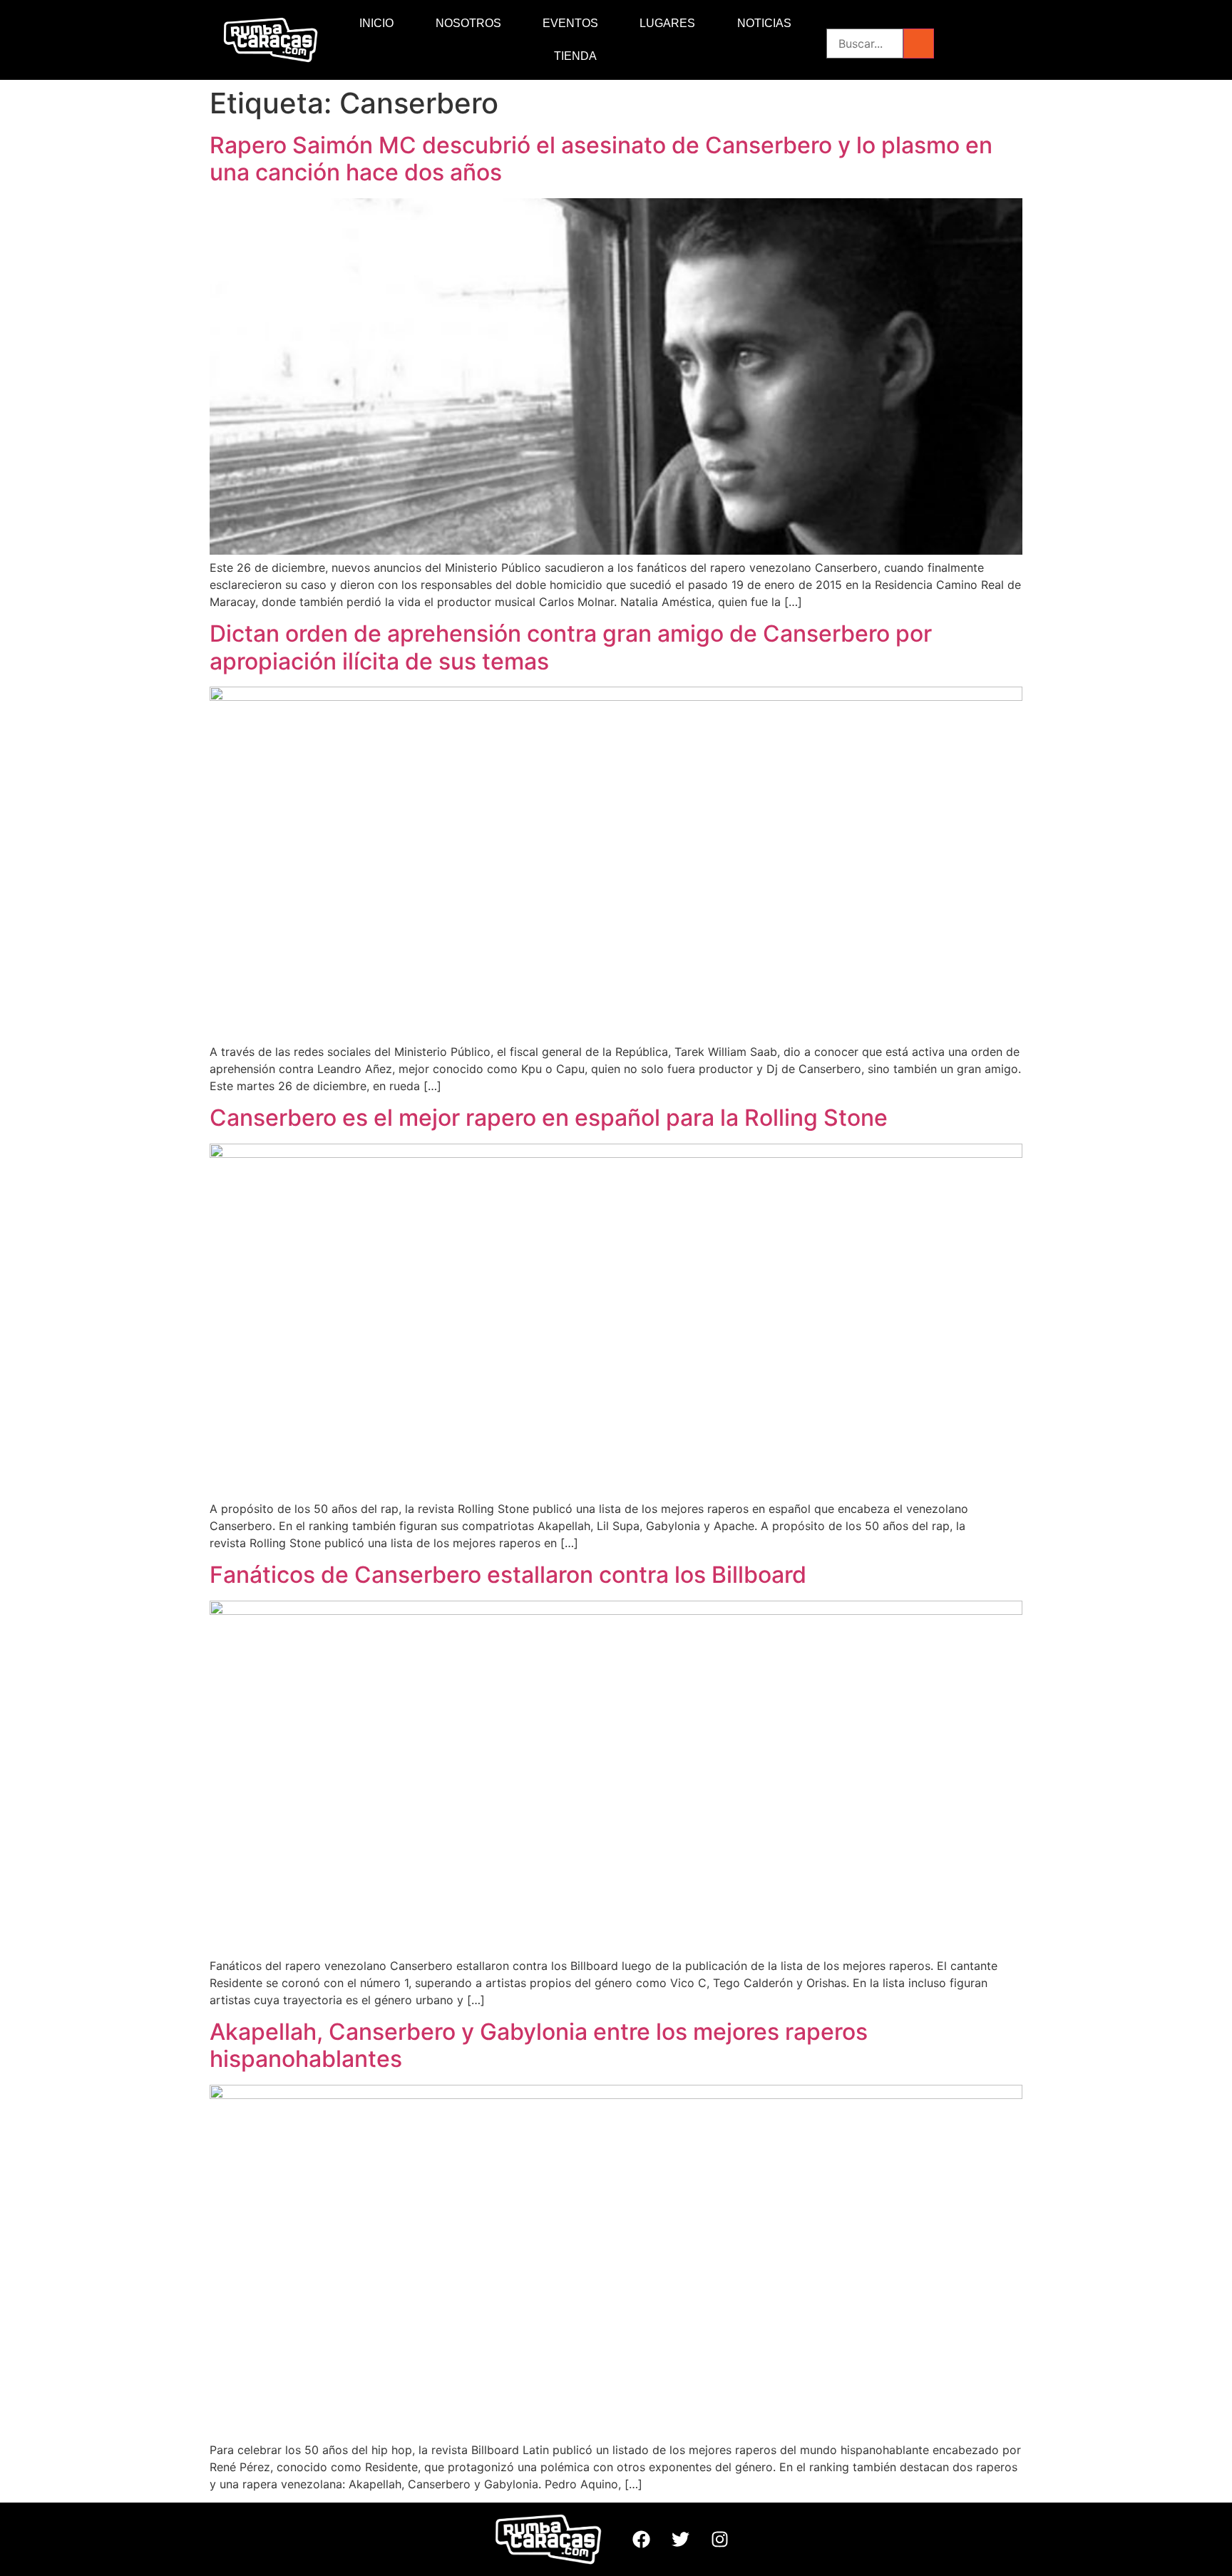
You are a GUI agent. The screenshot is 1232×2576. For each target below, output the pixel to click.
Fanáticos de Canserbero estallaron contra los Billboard (508, 1575)
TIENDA (575, 56)
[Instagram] (719, 2540)
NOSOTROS (468, 23)
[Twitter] (680, 2540)
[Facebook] (641, 2540)
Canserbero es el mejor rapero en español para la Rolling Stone (549, 1118)
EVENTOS (570, 23)
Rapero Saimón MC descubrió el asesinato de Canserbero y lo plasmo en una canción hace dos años (601, 159)
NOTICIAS (764, 23)
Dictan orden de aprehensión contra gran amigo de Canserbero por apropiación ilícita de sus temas (571, 647)
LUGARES (667, 23)
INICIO (376, 23)
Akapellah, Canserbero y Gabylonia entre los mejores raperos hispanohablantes (539, 2045)
